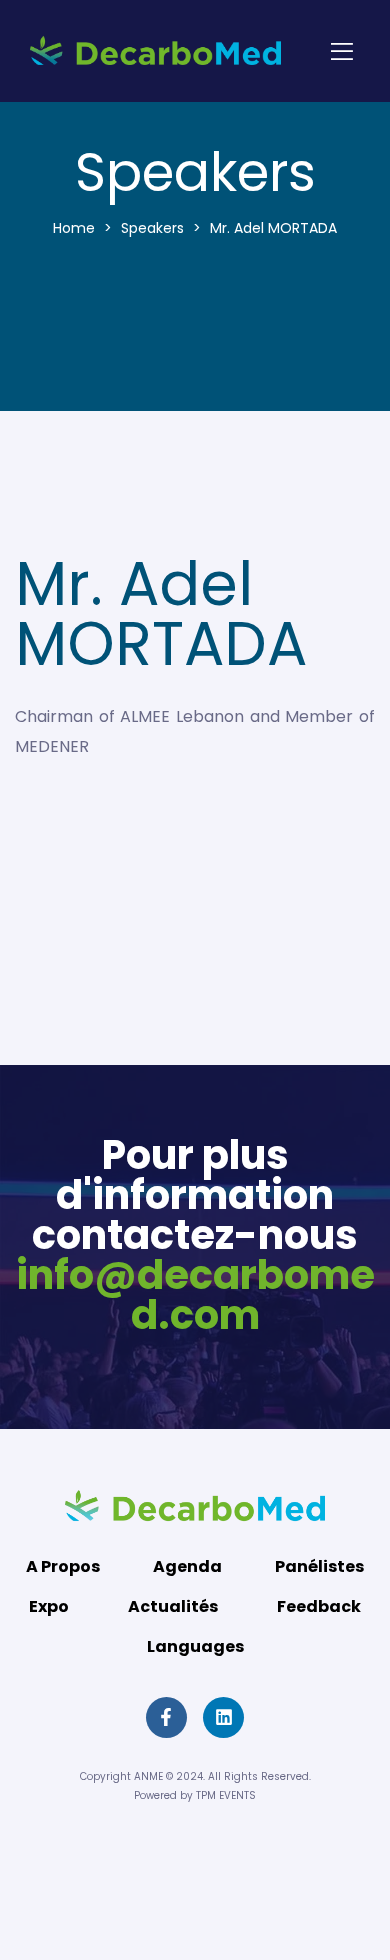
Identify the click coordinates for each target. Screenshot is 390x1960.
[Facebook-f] (166, 1717)
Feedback (319, 1606)
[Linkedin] (223, 1717)
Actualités (173, 1606)
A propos (63, 1566)
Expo (49, 1606)
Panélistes (319, 1566)
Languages (195, 1646)
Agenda (187, 1566)
